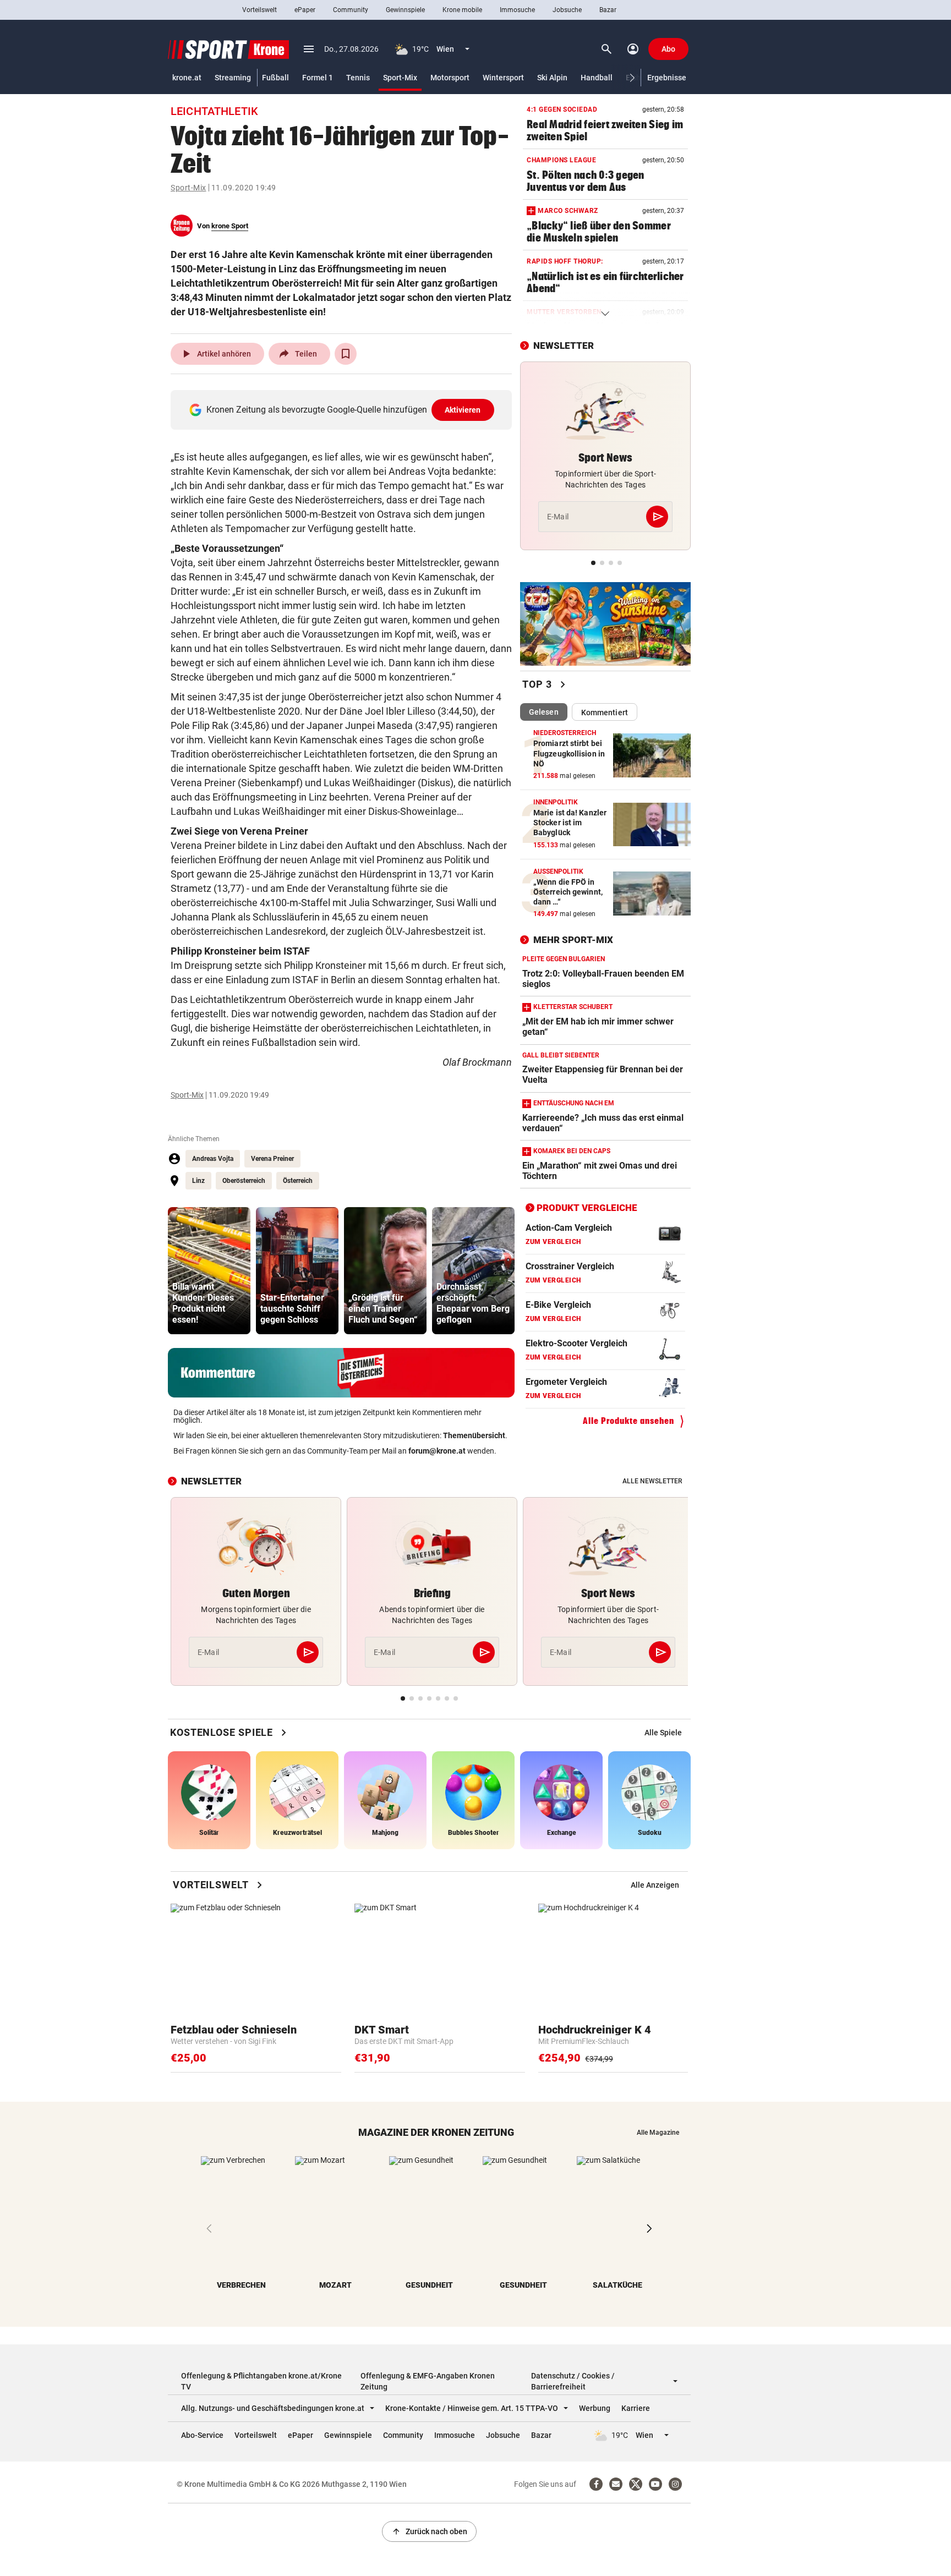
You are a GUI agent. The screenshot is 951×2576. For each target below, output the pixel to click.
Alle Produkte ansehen (628, 1421)
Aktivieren (463, 410)
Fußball (275, 78)
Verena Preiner (272, 1159)
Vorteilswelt (259, 10)
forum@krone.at (437, 1451)
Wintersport (503, 78)
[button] (633, 78)
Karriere (636, 2408)
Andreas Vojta (213, 1159)
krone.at (187, 78)
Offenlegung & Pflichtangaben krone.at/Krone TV (261, 2381)
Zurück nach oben (429, 2531)
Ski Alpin (552, 78)
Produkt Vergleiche (587, 1208)
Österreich (298, 1181)
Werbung (595, 2408)
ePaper (305, 10)
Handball (597, 78)
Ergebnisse (667, 78)
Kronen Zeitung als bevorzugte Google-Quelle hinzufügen (344, 410)
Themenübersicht (474, 1435)
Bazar (608, 10)
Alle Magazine (658, 2133)
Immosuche (517, 10)
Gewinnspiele (405, 10)
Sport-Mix (400, 78)
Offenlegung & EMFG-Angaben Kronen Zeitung (428, 2381)
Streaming (233, 78)
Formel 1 (318, 78)
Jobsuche (567, 10)
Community (351, 10)
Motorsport (450, 78)
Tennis (358, 78)
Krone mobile (462, 10)
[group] (209, 1271)
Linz (198, 1181)
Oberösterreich (244, 1181)
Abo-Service (202, 2435)
